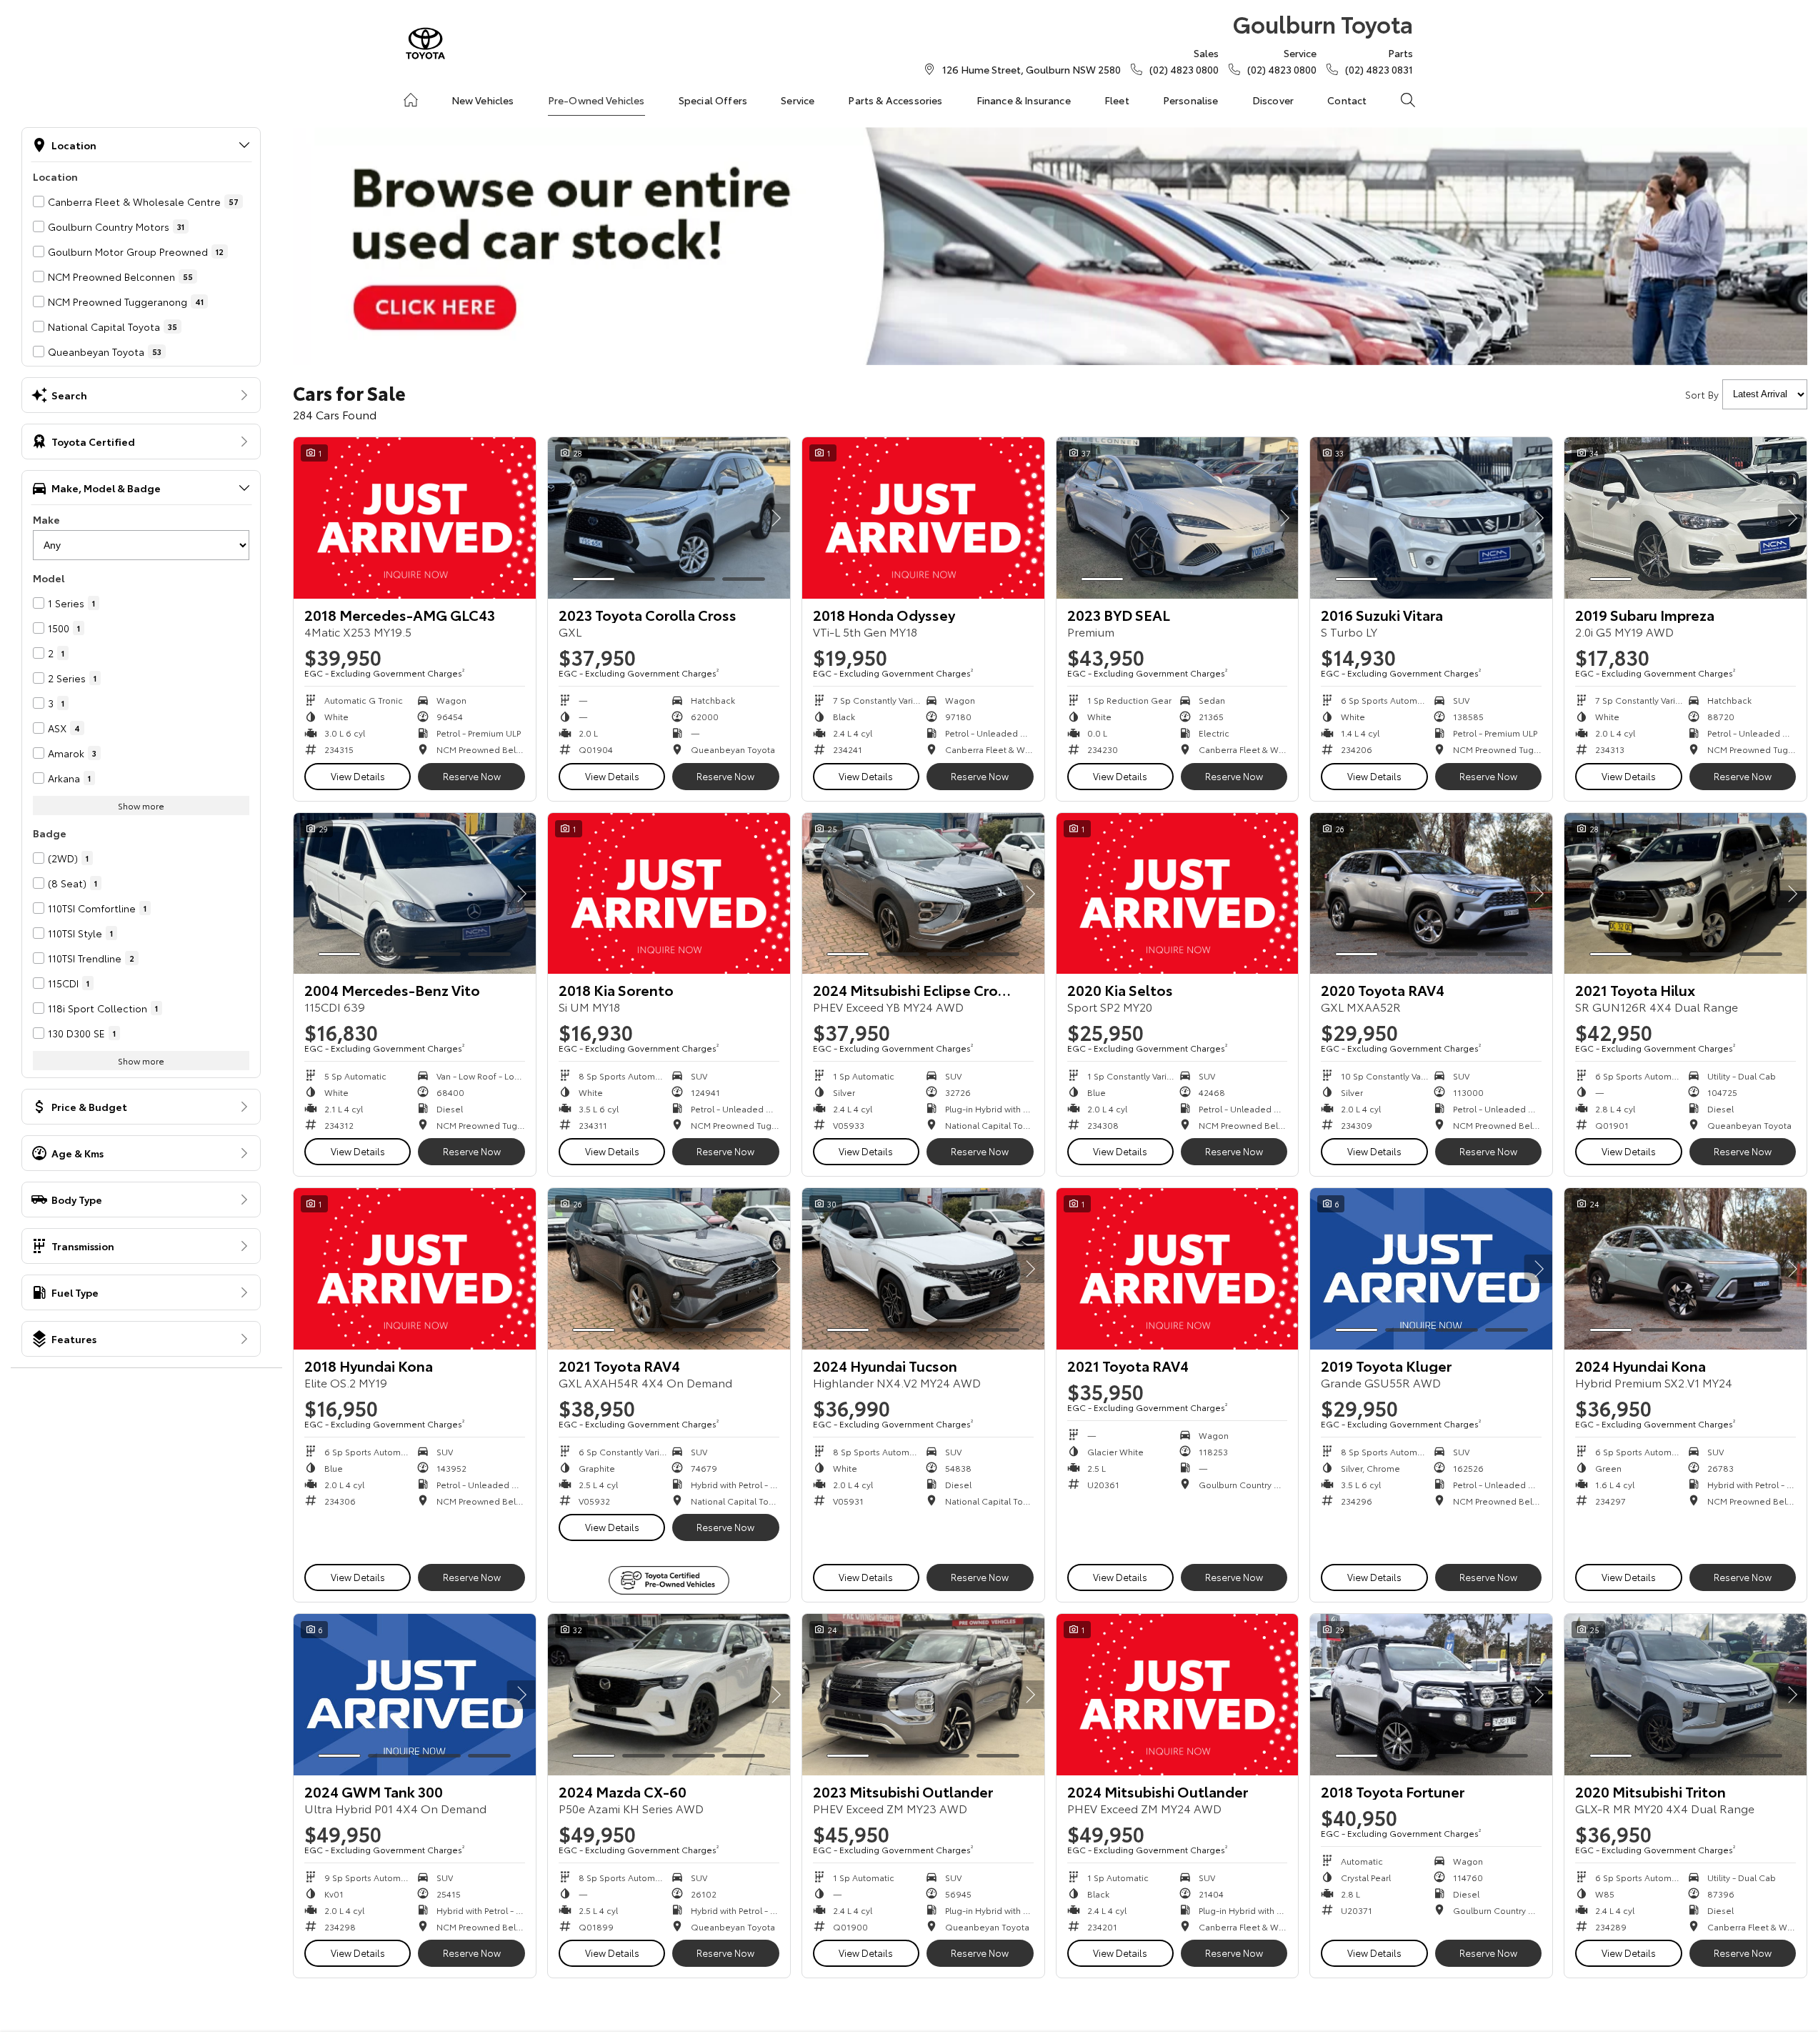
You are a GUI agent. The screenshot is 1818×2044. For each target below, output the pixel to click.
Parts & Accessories (895, 100)
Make (46, 519)
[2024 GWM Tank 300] (415, 1695)
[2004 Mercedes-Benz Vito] (415, 894)
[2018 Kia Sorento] (669, 894)
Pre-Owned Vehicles (596, 100)
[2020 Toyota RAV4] (1431, 894)
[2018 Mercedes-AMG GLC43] (415, 518)
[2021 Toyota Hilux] (1685, 894)
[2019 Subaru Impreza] (1685, 518)
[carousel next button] (776, 518)
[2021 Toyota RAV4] (669, 1269)
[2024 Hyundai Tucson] (923, 1269)
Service (798, 100)
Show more (141, 806)
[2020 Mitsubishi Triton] (1685, 1695)
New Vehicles (483, 100)
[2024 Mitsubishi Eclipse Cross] (923, 894)
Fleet (1117, 100)
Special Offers (713, 100)
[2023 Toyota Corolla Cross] (669, 518)
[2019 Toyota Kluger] (1431, 1269)
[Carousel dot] (594, 579)
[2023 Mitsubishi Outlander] (923, 1695)
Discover (1273, 100)
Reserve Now (472, 776)
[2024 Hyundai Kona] (1685, 1269)
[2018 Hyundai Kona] (415, 1269)
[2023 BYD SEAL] (1178, 518)
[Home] (411, 100)
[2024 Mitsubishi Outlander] (1178, 1695)
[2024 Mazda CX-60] (669, 1695)
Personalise (1191, 100)
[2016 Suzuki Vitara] (1431, 518)
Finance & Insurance (1024, 100)
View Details (358, 776)
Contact (1347, 100)
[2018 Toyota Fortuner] (1431, 1695)
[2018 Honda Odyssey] (923, 518)
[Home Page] (425, 43)
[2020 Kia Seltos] (1178, 894)
